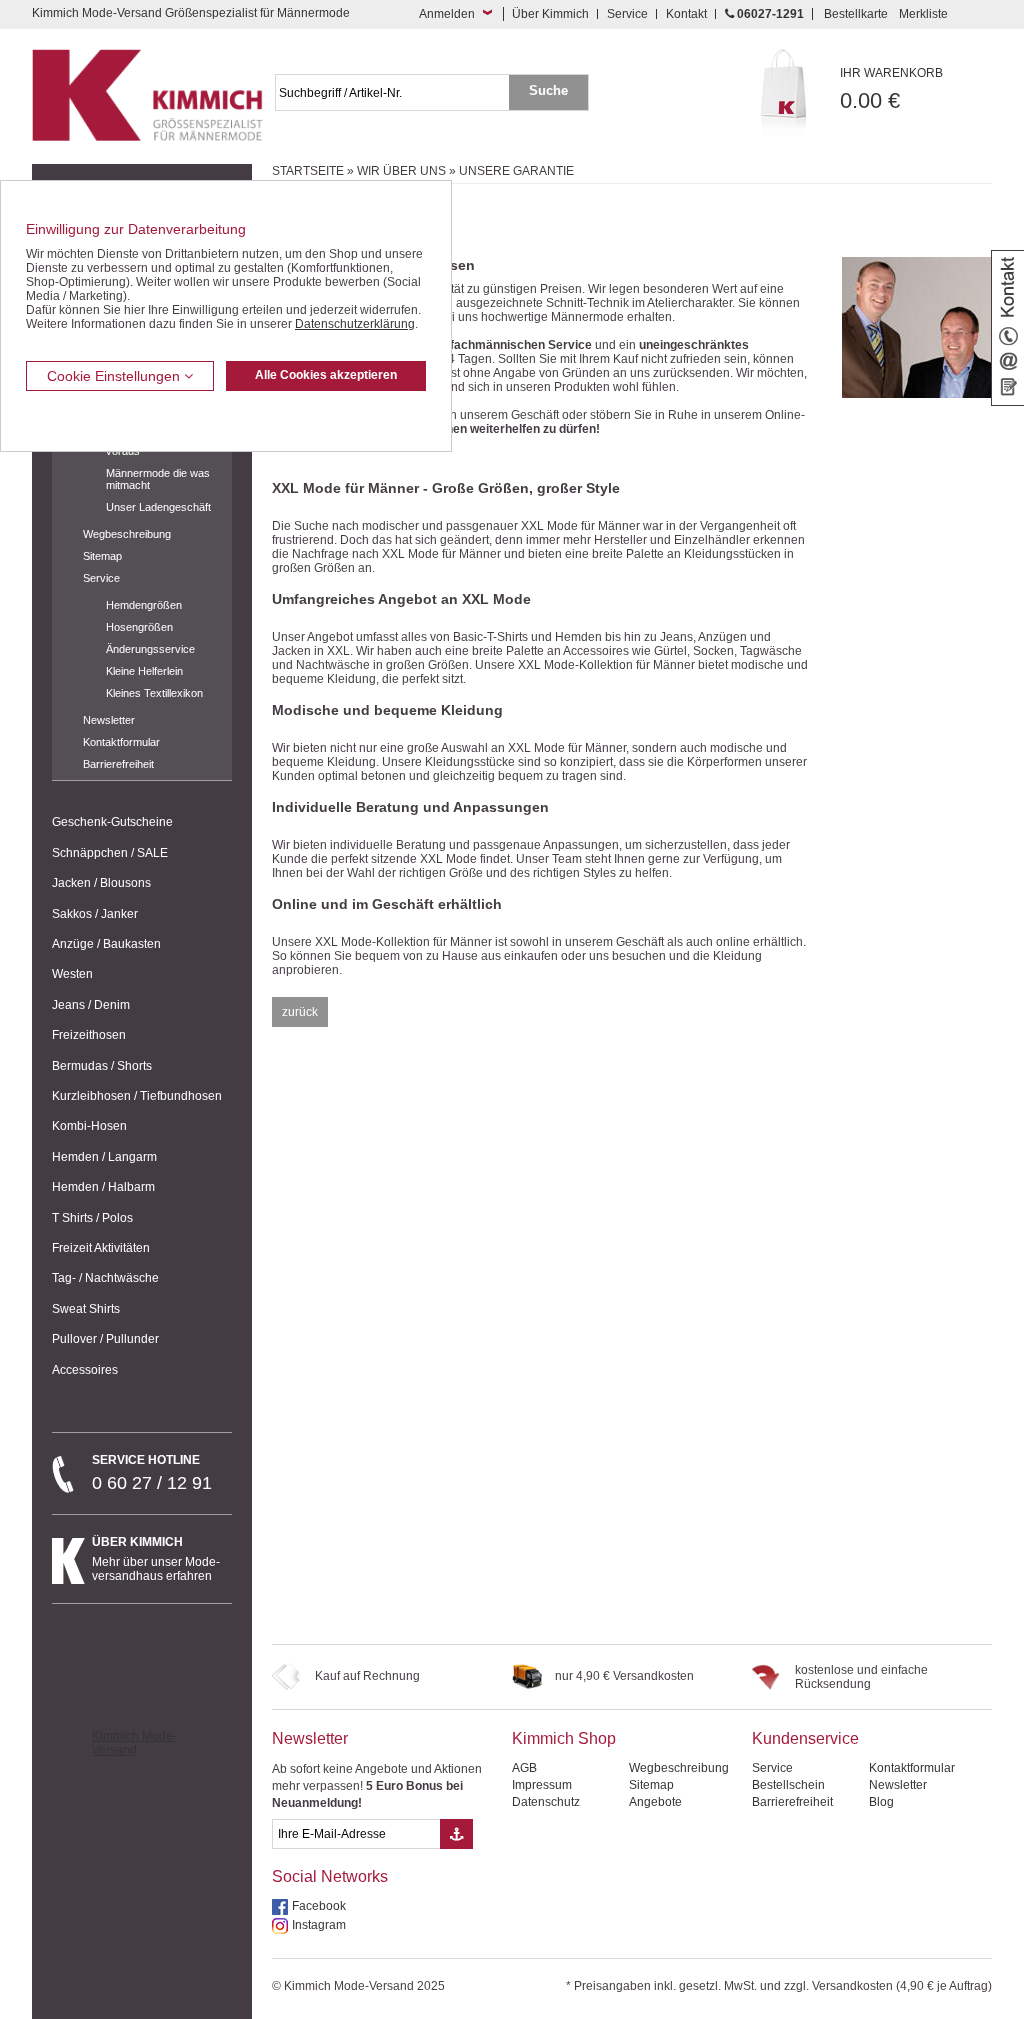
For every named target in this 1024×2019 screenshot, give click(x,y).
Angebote (655, 1802)
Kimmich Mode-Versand (134, 1743)
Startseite (308, 171)
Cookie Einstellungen (115, 376)
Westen (72, 974)
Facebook (319, 1906)
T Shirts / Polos (92, 1218)
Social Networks (330, 1876)
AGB (524, 1768)
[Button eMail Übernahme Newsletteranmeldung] (456, 1834)
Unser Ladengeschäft (158, 507)
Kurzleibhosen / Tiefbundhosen (137, 1096)
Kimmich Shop (564, 1738)
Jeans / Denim (91, 1005)
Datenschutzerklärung (355, 324)
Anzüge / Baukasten (106, 944)
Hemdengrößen (144, 605)
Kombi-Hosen (89, 1126)
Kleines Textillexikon (154, 693)
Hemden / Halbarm (103, 1187)
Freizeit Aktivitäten (101, 1248)
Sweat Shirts (86, 1309)
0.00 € (891, 89)
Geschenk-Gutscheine (112, 822)
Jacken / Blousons (101, 883)
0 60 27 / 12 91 (152, 1473)
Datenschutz (546, 1802)
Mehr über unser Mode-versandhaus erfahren (156, 1559)
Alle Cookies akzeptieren (326, 375)
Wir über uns (401, 171)
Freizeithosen (89, 1035)
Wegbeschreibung (127, 534)
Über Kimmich (550, 14)
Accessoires (85, 1370)
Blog (881, 1802)
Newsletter (109, 720)
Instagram (319, 1925)
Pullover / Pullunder (105, 1339)
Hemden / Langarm (104, 1157)
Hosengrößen (139, 627)
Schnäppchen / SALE (110, 853)
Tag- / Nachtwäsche (105, 1278)
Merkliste (923, 14)
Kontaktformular (121, 742)
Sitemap (102, 556)
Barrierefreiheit (118, 764)
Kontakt (686, 14)
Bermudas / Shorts (102, 1066)
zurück (300, 1012)
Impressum (542, 1785)
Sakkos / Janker (95, 914)
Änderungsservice (150, 649)
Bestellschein (788, 1785)
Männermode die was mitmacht (158, 479)
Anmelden (447, 14)
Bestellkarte (856, 14)
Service (627, 14)
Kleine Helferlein (144, 671)
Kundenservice (805, 1738)
